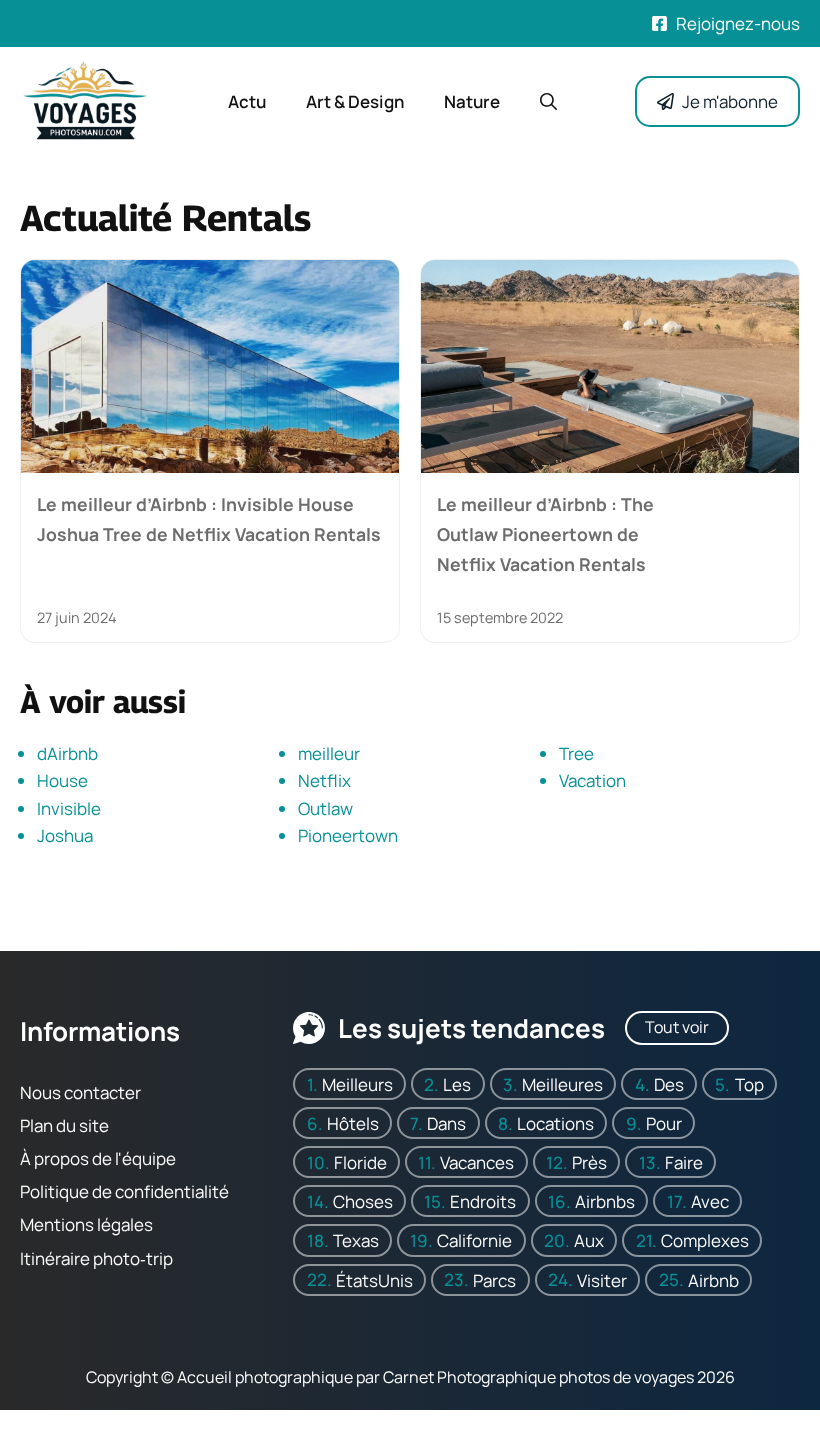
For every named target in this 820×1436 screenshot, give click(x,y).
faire (684, 1162)
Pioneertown (348, 835)
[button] (548, 102)
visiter (602, 1280)
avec (710, 1201)
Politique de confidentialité (124, 1192)
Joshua (65, 835)
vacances (477, 1162)
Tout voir (677, 1027)
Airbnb (713, 1280)
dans (446, 1123)
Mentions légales (86, 1225)
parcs (494, 1280)
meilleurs (357, 1084)
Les (457, 1084)
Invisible (69, 808)
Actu (247, 101)
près (589, 1162)
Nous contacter (80, 1092)
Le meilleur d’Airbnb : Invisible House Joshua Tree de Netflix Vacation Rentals (209, 519)
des (669, 1084)
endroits (483, 1201)
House (62, 780)
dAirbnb (67, 753)
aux (589, 1240)
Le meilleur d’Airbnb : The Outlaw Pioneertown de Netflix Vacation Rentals (545, 534)
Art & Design (355, 101)
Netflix (324, 780)
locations (555, 1123)
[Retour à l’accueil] (85, 99)
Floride (360, 1162)
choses (363, 1201)
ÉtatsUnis (374, 1280)
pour (664, 1123)
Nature (472, 101)
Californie (474, 1240)
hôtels (353, 1123)
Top (749, 1084)
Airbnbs (605, 1201)
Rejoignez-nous (738, 23)
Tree (576, 753)
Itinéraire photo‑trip (96, 1258)
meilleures (562, 1084)
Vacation (592, 780)
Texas (356, 1240)
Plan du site (64, 1125)
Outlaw (325, 808)
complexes (705, 1240)
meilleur (329, 753)
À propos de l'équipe (98, 1158)
